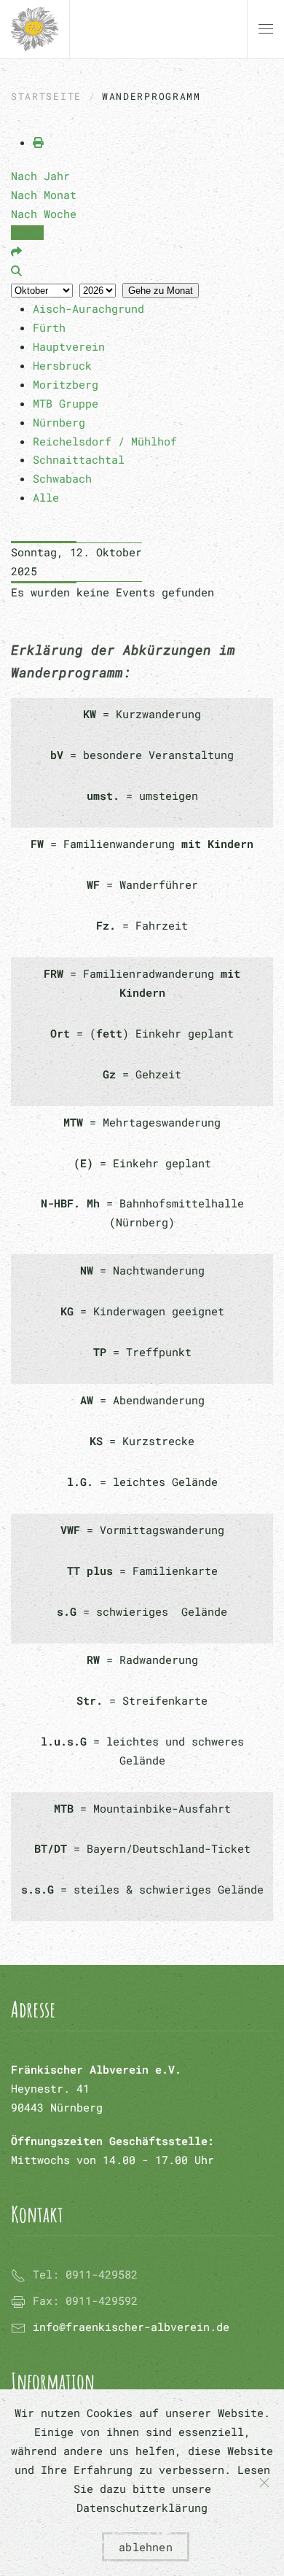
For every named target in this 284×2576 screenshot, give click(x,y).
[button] (266, 29)
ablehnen (146, 2547)
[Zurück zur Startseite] (35, 29)
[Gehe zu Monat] (16, 252)
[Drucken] (38, 142)
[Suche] (16, 271)
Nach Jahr (40, 176)
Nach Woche (44, 214)
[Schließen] (264, 2483)
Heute (27, 233)
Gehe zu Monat (161, 291)
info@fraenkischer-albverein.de (131, 2327)
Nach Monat (44, 195)
